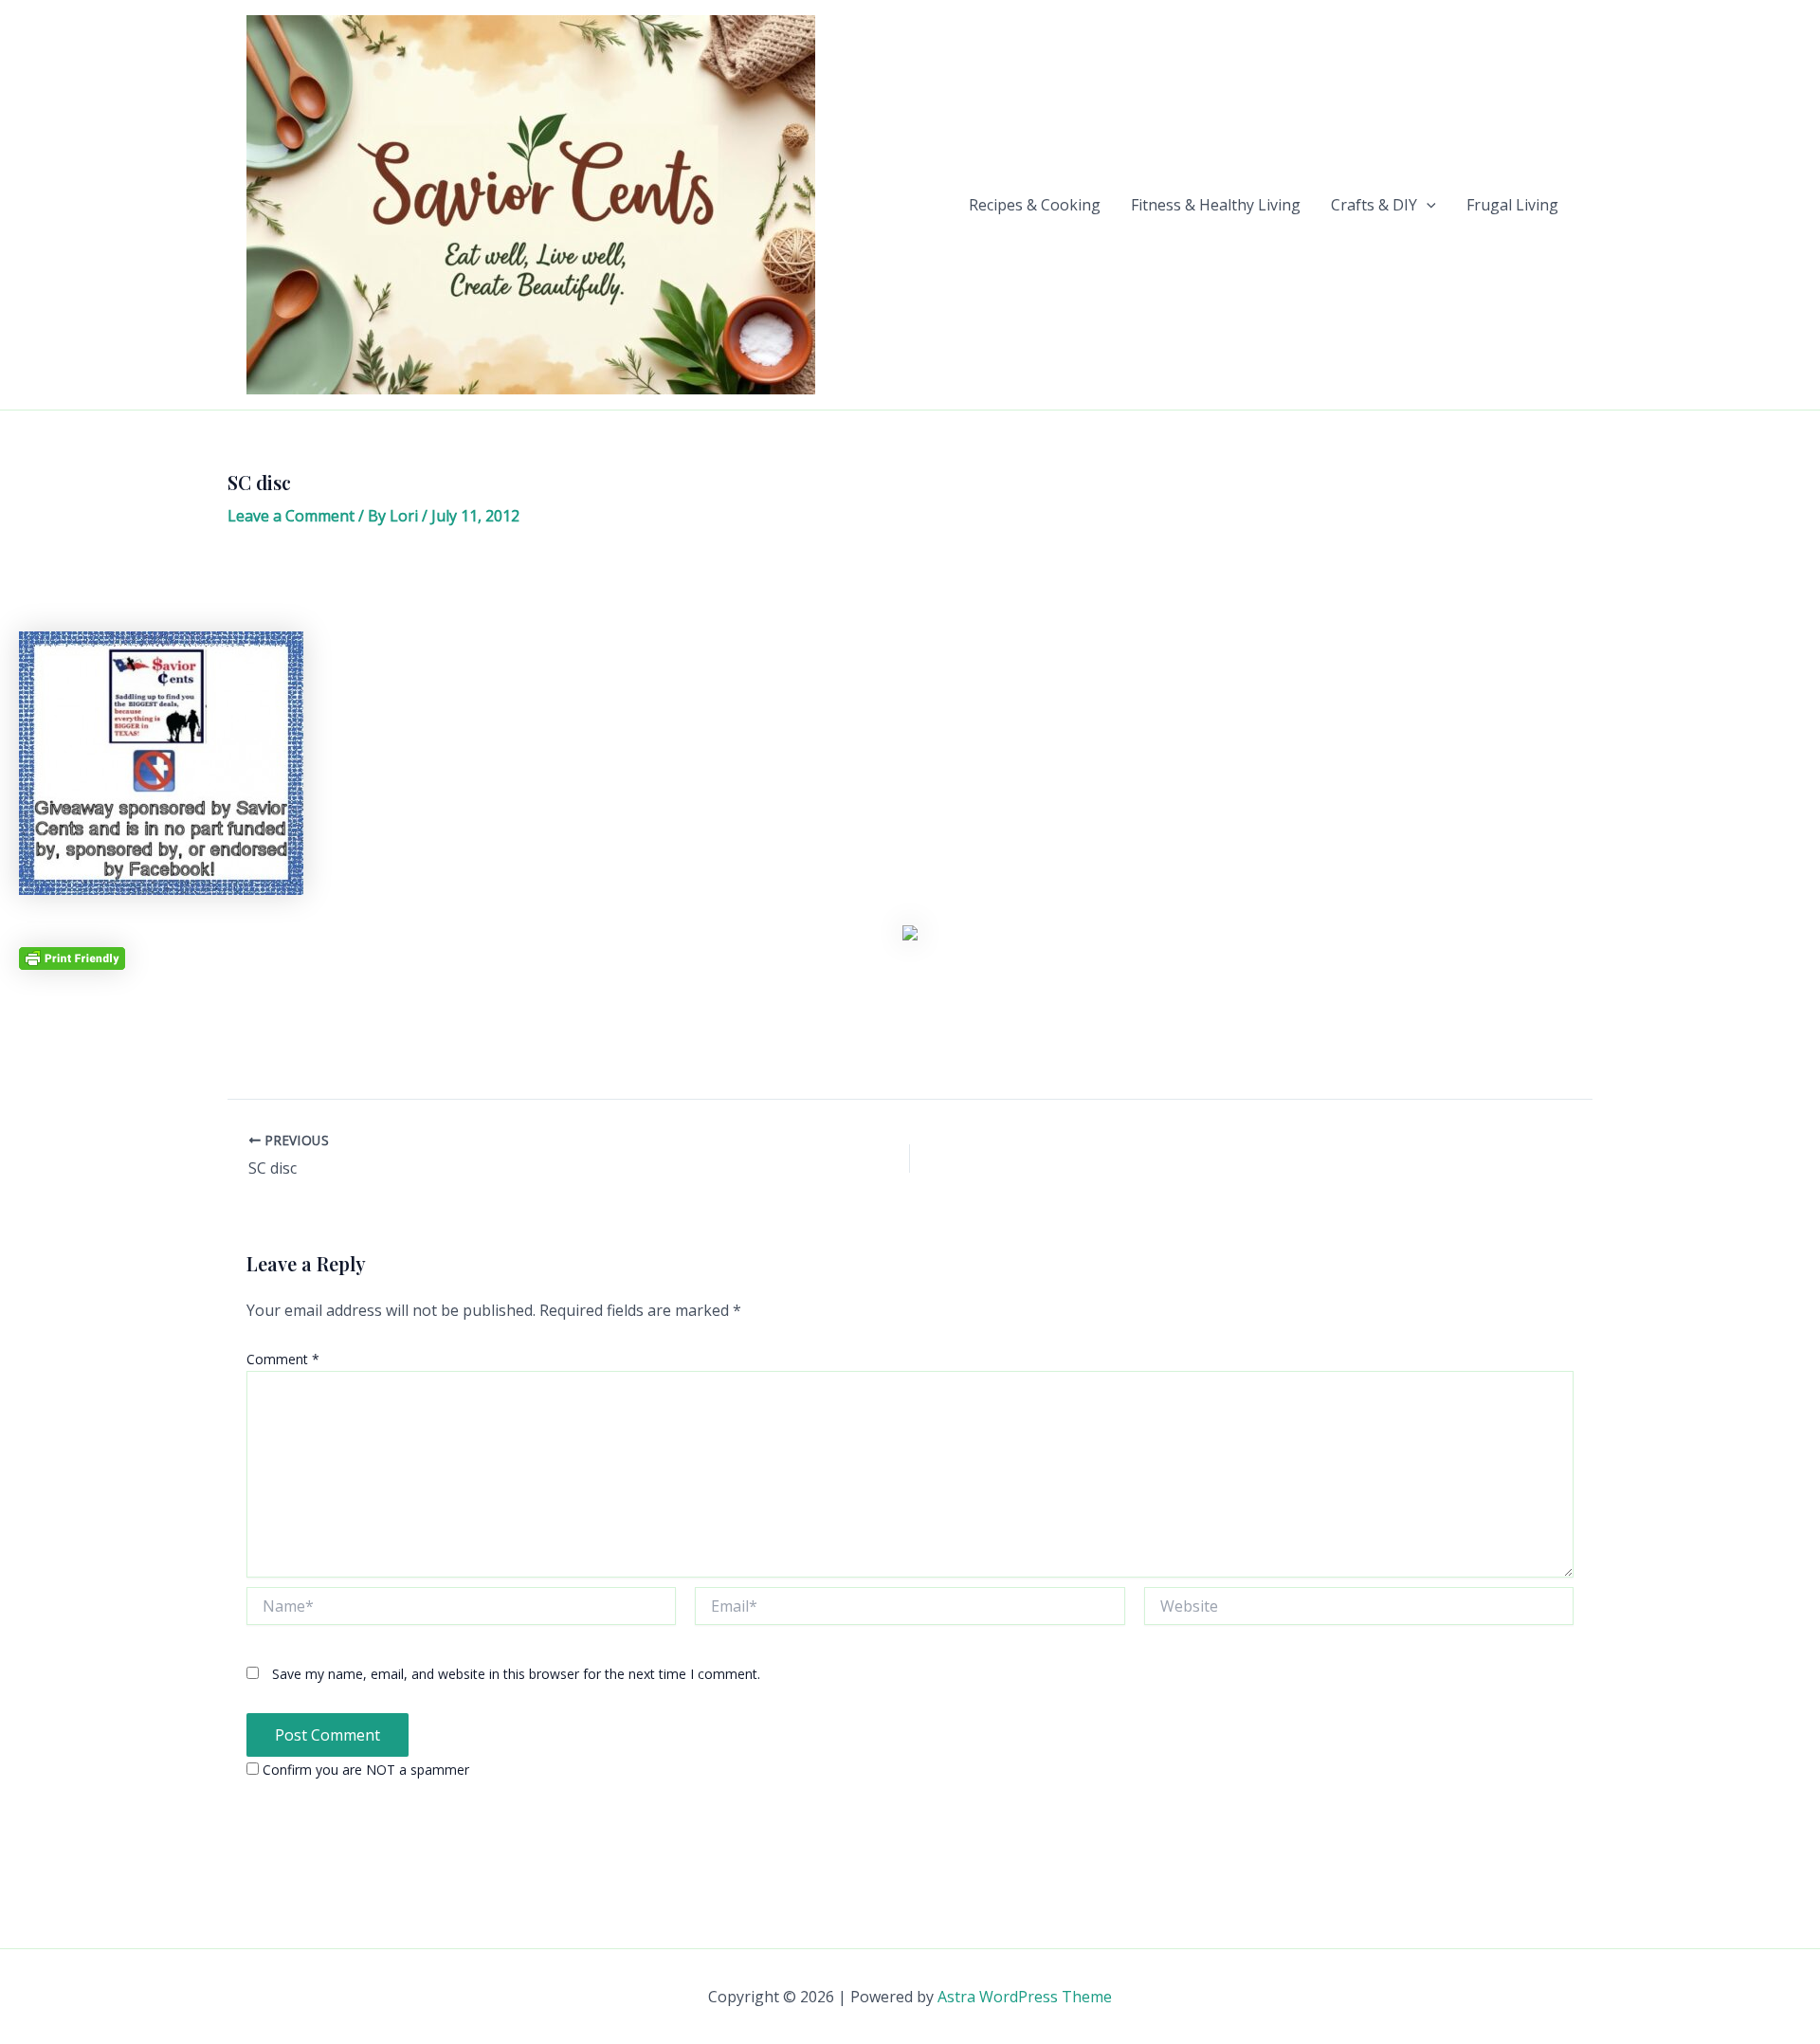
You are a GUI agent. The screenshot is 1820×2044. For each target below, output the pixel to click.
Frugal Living (1512, 205)
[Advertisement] (910, 586)
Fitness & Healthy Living (1216, 205)
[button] (1427, 205)
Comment (283, 1359)
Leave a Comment (291, 516)
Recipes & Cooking (1035, 205)
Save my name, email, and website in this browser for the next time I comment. (516, 1674)
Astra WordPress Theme (1025, 1997)
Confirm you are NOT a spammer (364, 1770)
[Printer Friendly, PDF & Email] (72, 957)
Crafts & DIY (1374, 205)
